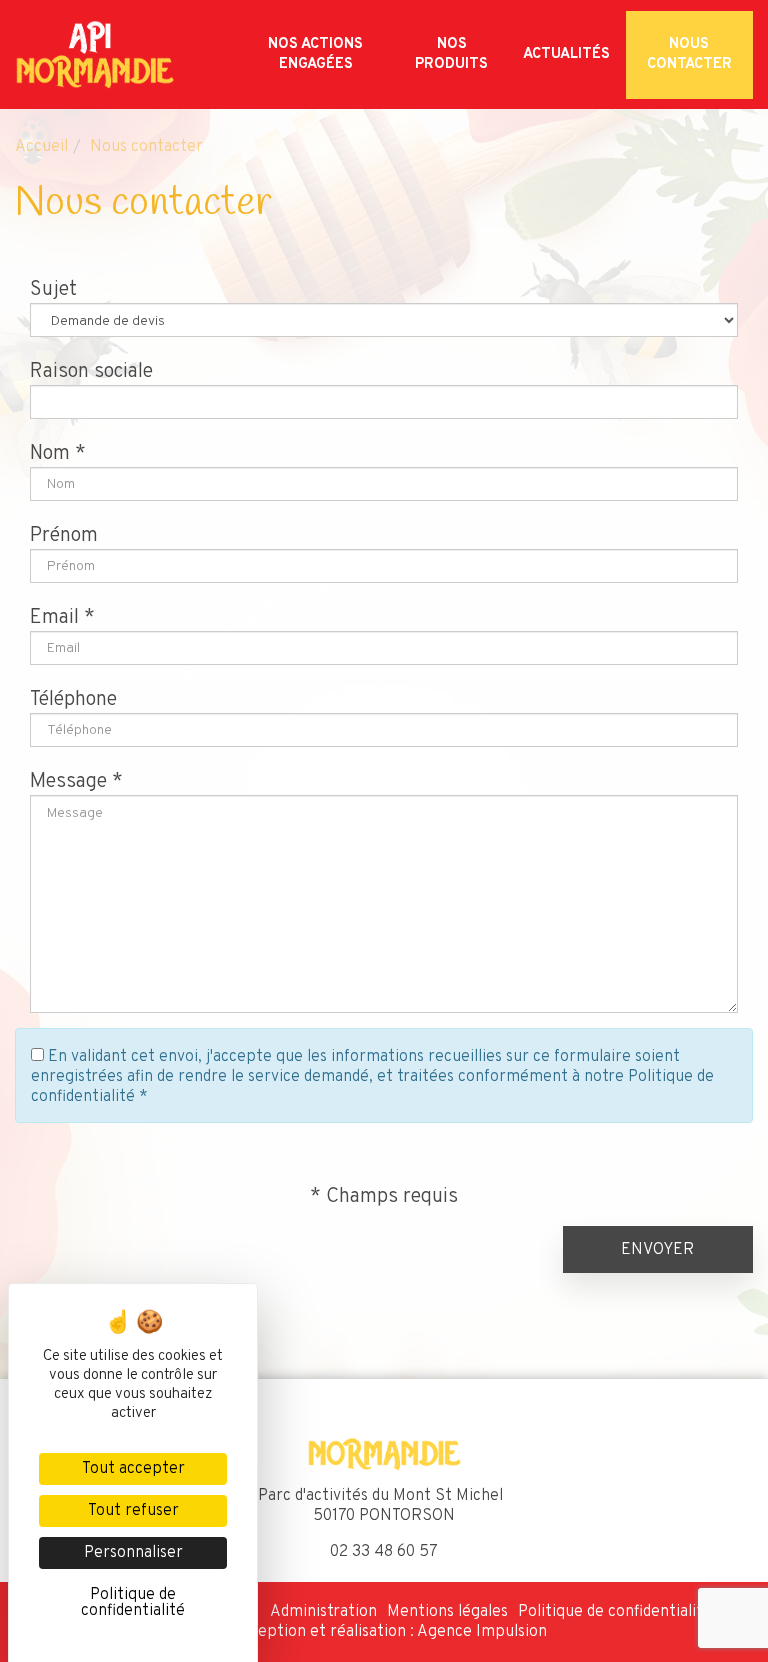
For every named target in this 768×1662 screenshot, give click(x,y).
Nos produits (451, 54)
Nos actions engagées (315, 54)
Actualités (566, 54)
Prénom (64, 536)
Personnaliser (133, 1553)
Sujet (53, 290)
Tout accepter (133, 1469)
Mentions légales (447, 1612)
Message (68, 782)
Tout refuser (133, 1511)
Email (54, 618)
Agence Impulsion (482, 1632)
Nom (50, 454)
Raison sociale (91, 372)
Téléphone (73, 700)
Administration (323, 1612)
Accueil (41, 147)
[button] (658, 1249)
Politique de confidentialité (615, 1612)
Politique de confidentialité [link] (133, 1603)
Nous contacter (689, 54)
